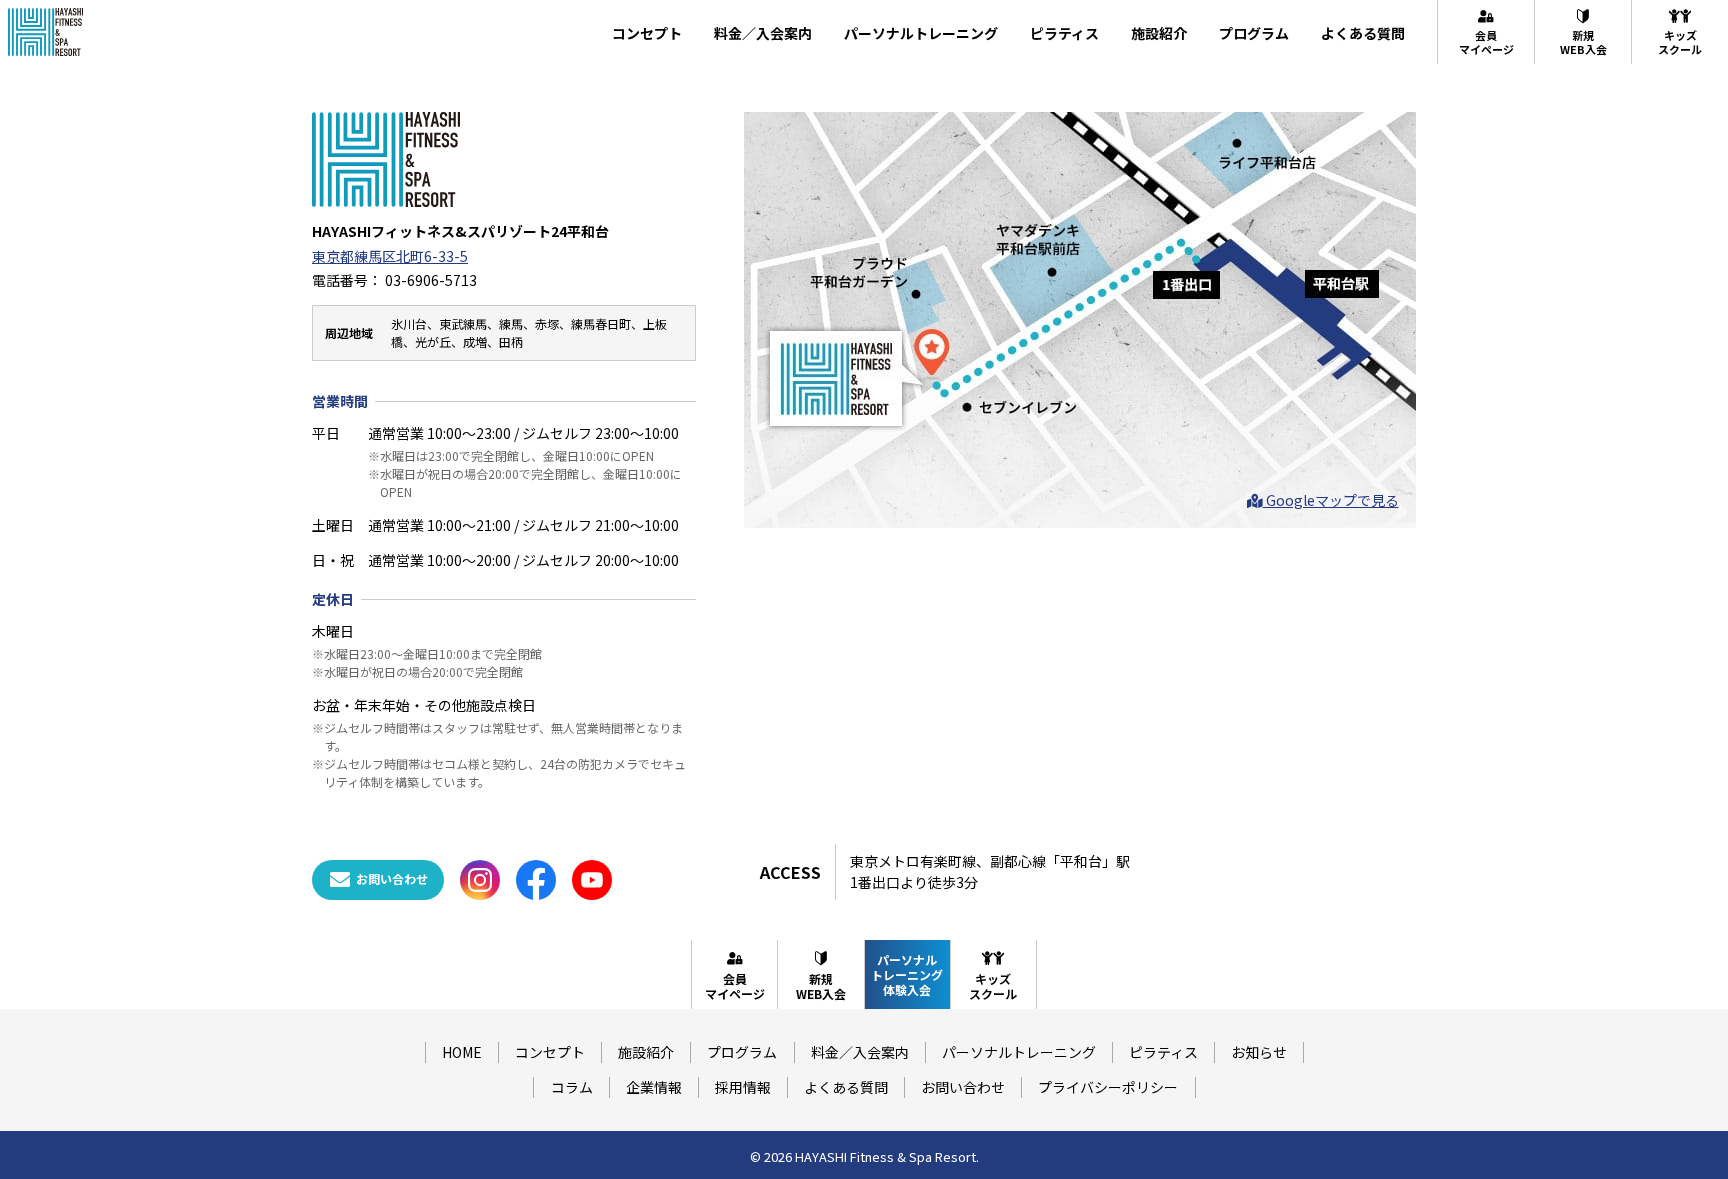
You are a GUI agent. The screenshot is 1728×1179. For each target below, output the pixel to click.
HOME (462, 1052)
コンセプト (647, 33)
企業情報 (654, 1087)
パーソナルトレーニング (921, 33)
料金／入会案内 (763, 33)
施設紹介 (1159, 33)
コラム (572, 1087)
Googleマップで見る (1331, 500)
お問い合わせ (963, 1087)
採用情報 (743, 1087)
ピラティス (1064, 33)
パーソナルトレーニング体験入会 (907, 974)
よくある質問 (1363, 33)
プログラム (1254, 33)
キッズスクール (1680, 42)
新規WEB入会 (1583, 42)
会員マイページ (1486, 42)
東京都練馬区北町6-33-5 (390, 256)
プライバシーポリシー (1108, 1087)
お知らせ (1259, 1052)
